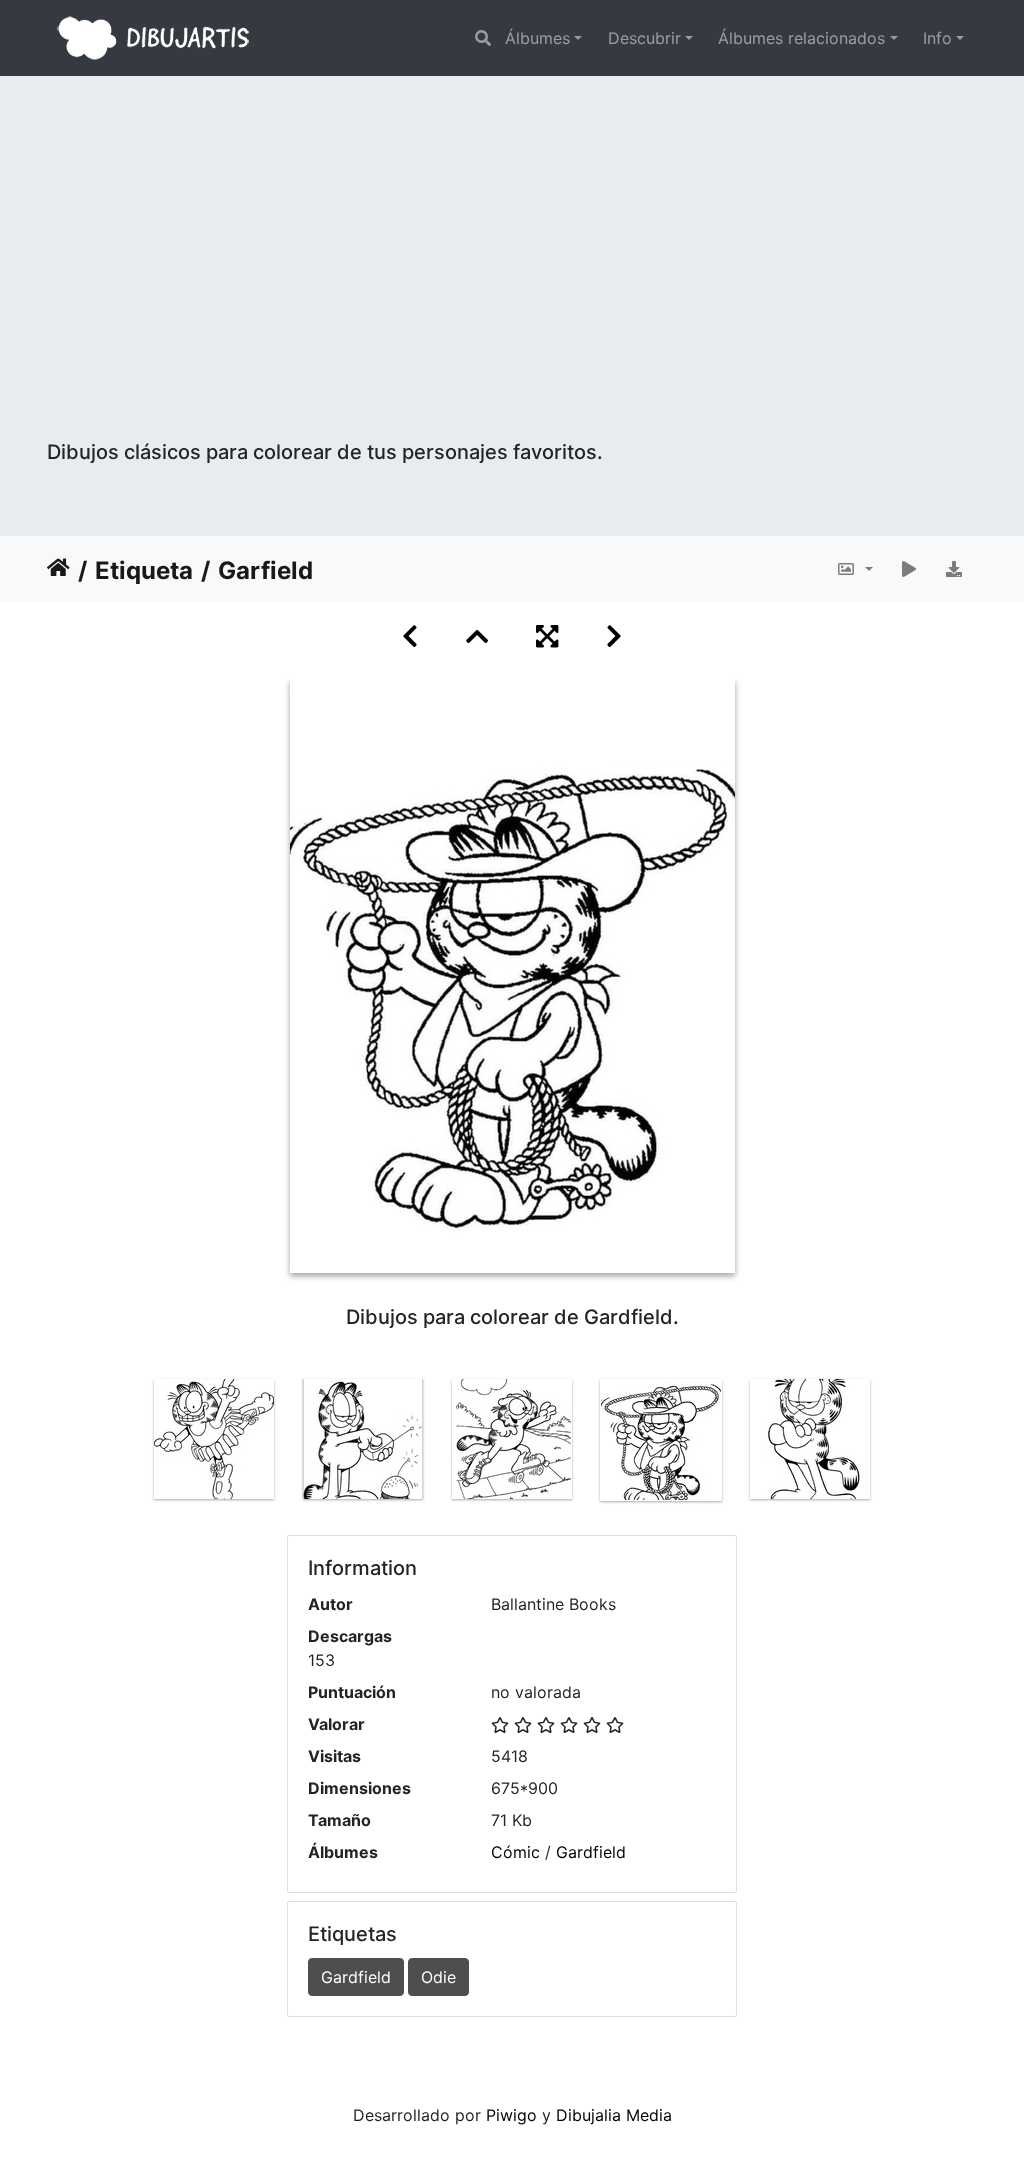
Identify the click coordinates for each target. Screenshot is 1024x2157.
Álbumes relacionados (801, 38)
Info (937, 38)
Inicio (58, 571)
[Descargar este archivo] (954, 569)
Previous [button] (125, 1444)
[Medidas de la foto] (854, 569)
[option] (214, 1439)
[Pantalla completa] (547, 636)
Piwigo (511, 2115)
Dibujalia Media (614, 2115)
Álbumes (537, 38)
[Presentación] (909, 569)
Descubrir (644, 38)
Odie (438, 1977)
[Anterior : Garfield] (410, 636)
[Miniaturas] (477, 636)
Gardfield (591, 1852)
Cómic (515, 1852)
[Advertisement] (512, 290)
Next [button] (900, 1444)
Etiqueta (144, 570)
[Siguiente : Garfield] (614, 636)
